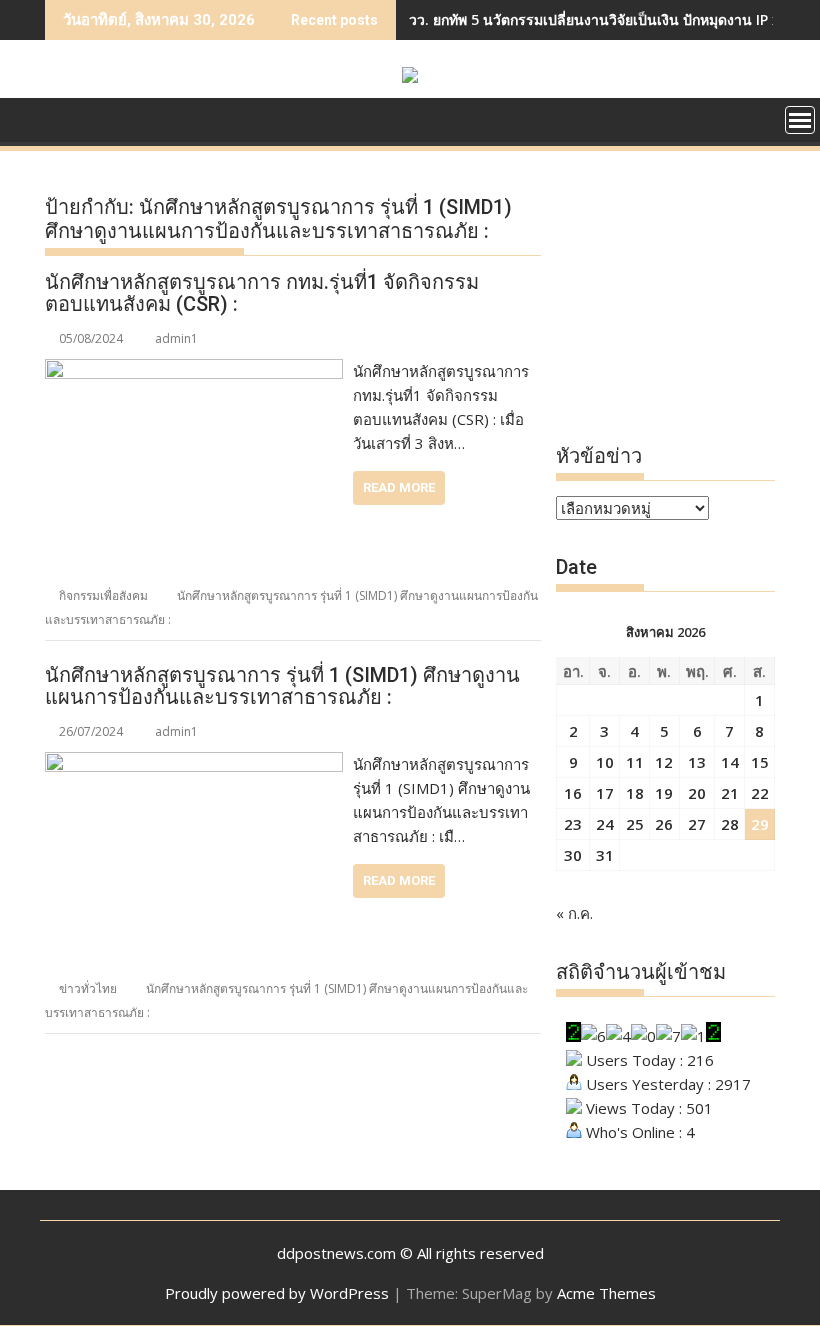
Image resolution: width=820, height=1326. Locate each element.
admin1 (176, 338)
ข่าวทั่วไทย (88, 988)
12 (664, 762)
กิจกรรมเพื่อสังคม (103, 595)
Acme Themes (606, 1293)
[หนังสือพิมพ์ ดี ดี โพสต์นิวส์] (64, 118)
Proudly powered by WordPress (277, 1293)
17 (605, 793)
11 (635, 762)
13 (697, 762)
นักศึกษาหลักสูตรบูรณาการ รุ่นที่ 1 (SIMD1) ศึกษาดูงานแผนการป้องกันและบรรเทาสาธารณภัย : (282, 686)
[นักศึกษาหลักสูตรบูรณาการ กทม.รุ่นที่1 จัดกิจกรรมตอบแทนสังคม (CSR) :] (194, 371)
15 (760, 762)
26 (664, 824)
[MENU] (800, 120)
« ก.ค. (574, 913)
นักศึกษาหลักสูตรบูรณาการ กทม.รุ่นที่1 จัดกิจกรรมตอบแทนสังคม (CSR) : (262, 293)
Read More (399, 487)
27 (697, 824)
